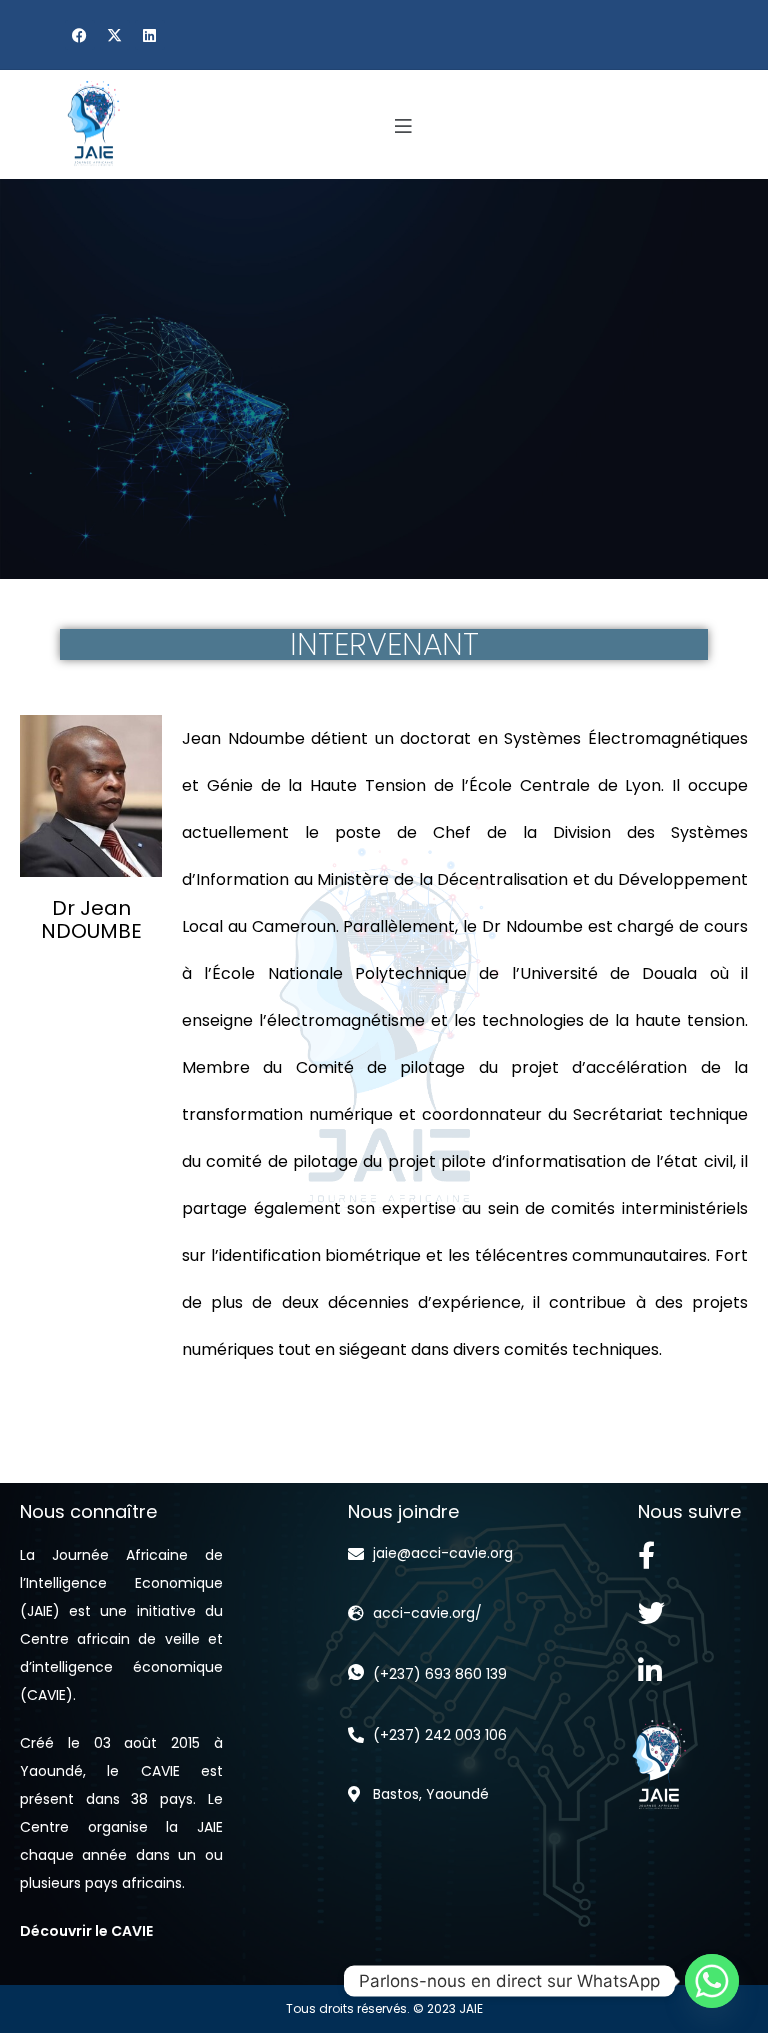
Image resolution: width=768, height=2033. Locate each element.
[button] (403, 127)
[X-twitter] (115, 35)
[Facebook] (80, 35)
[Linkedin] (150, 35)
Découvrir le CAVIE (86, 1931)
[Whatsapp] (712, 1981)
